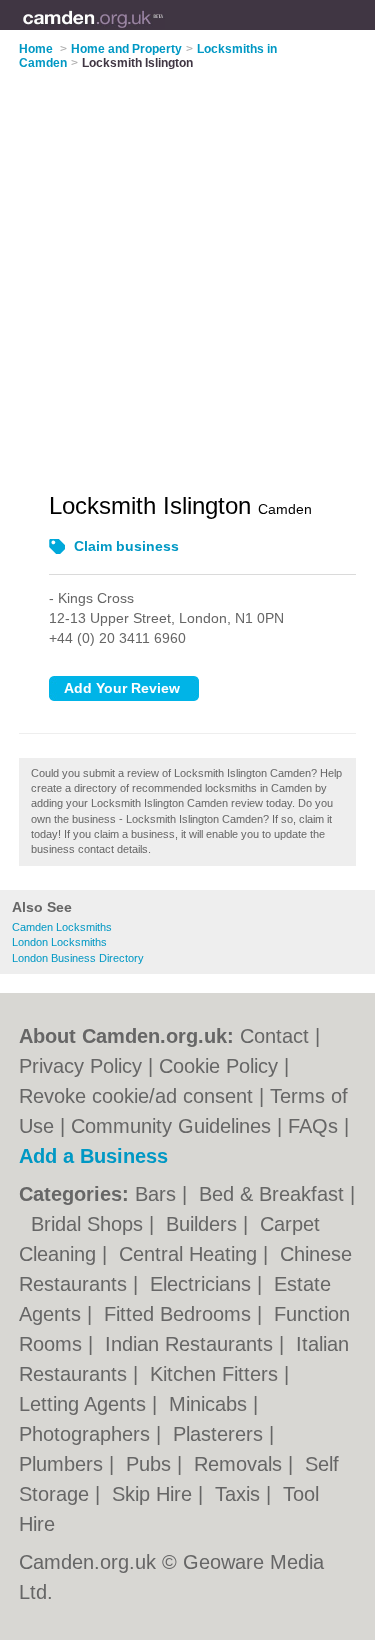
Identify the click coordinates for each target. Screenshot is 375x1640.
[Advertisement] (187, 268)
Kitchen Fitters (217, 1374)
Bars (158, 1194)
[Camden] (164, 31)
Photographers (87, 1434)
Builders (204, 1224)
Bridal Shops (90, 1224)
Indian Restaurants (192, 1344)
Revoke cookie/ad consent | (144, 1096)
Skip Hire (155, 1494)
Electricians (203, 1284)
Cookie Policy (218, 1066)
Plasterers (221, 1434)
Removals (241, 1464)
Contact (274, 1036)
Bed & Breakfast (274, 1194)
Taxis (240, 1494)
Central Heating (191, 1254)
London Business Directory (78, 958)
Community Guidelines (171, 1126)
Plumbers (64, 1464)
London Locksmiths (59, 942)
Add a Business (93, 1156)
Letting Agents (85, 1404)
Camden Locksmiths (62, 927)
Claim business (126, 546)
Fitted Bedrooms (180, 1314)
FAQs (313, 1126)
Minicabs (211, 1404)
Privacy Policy (80, 1066)
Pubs (151, 1464)
